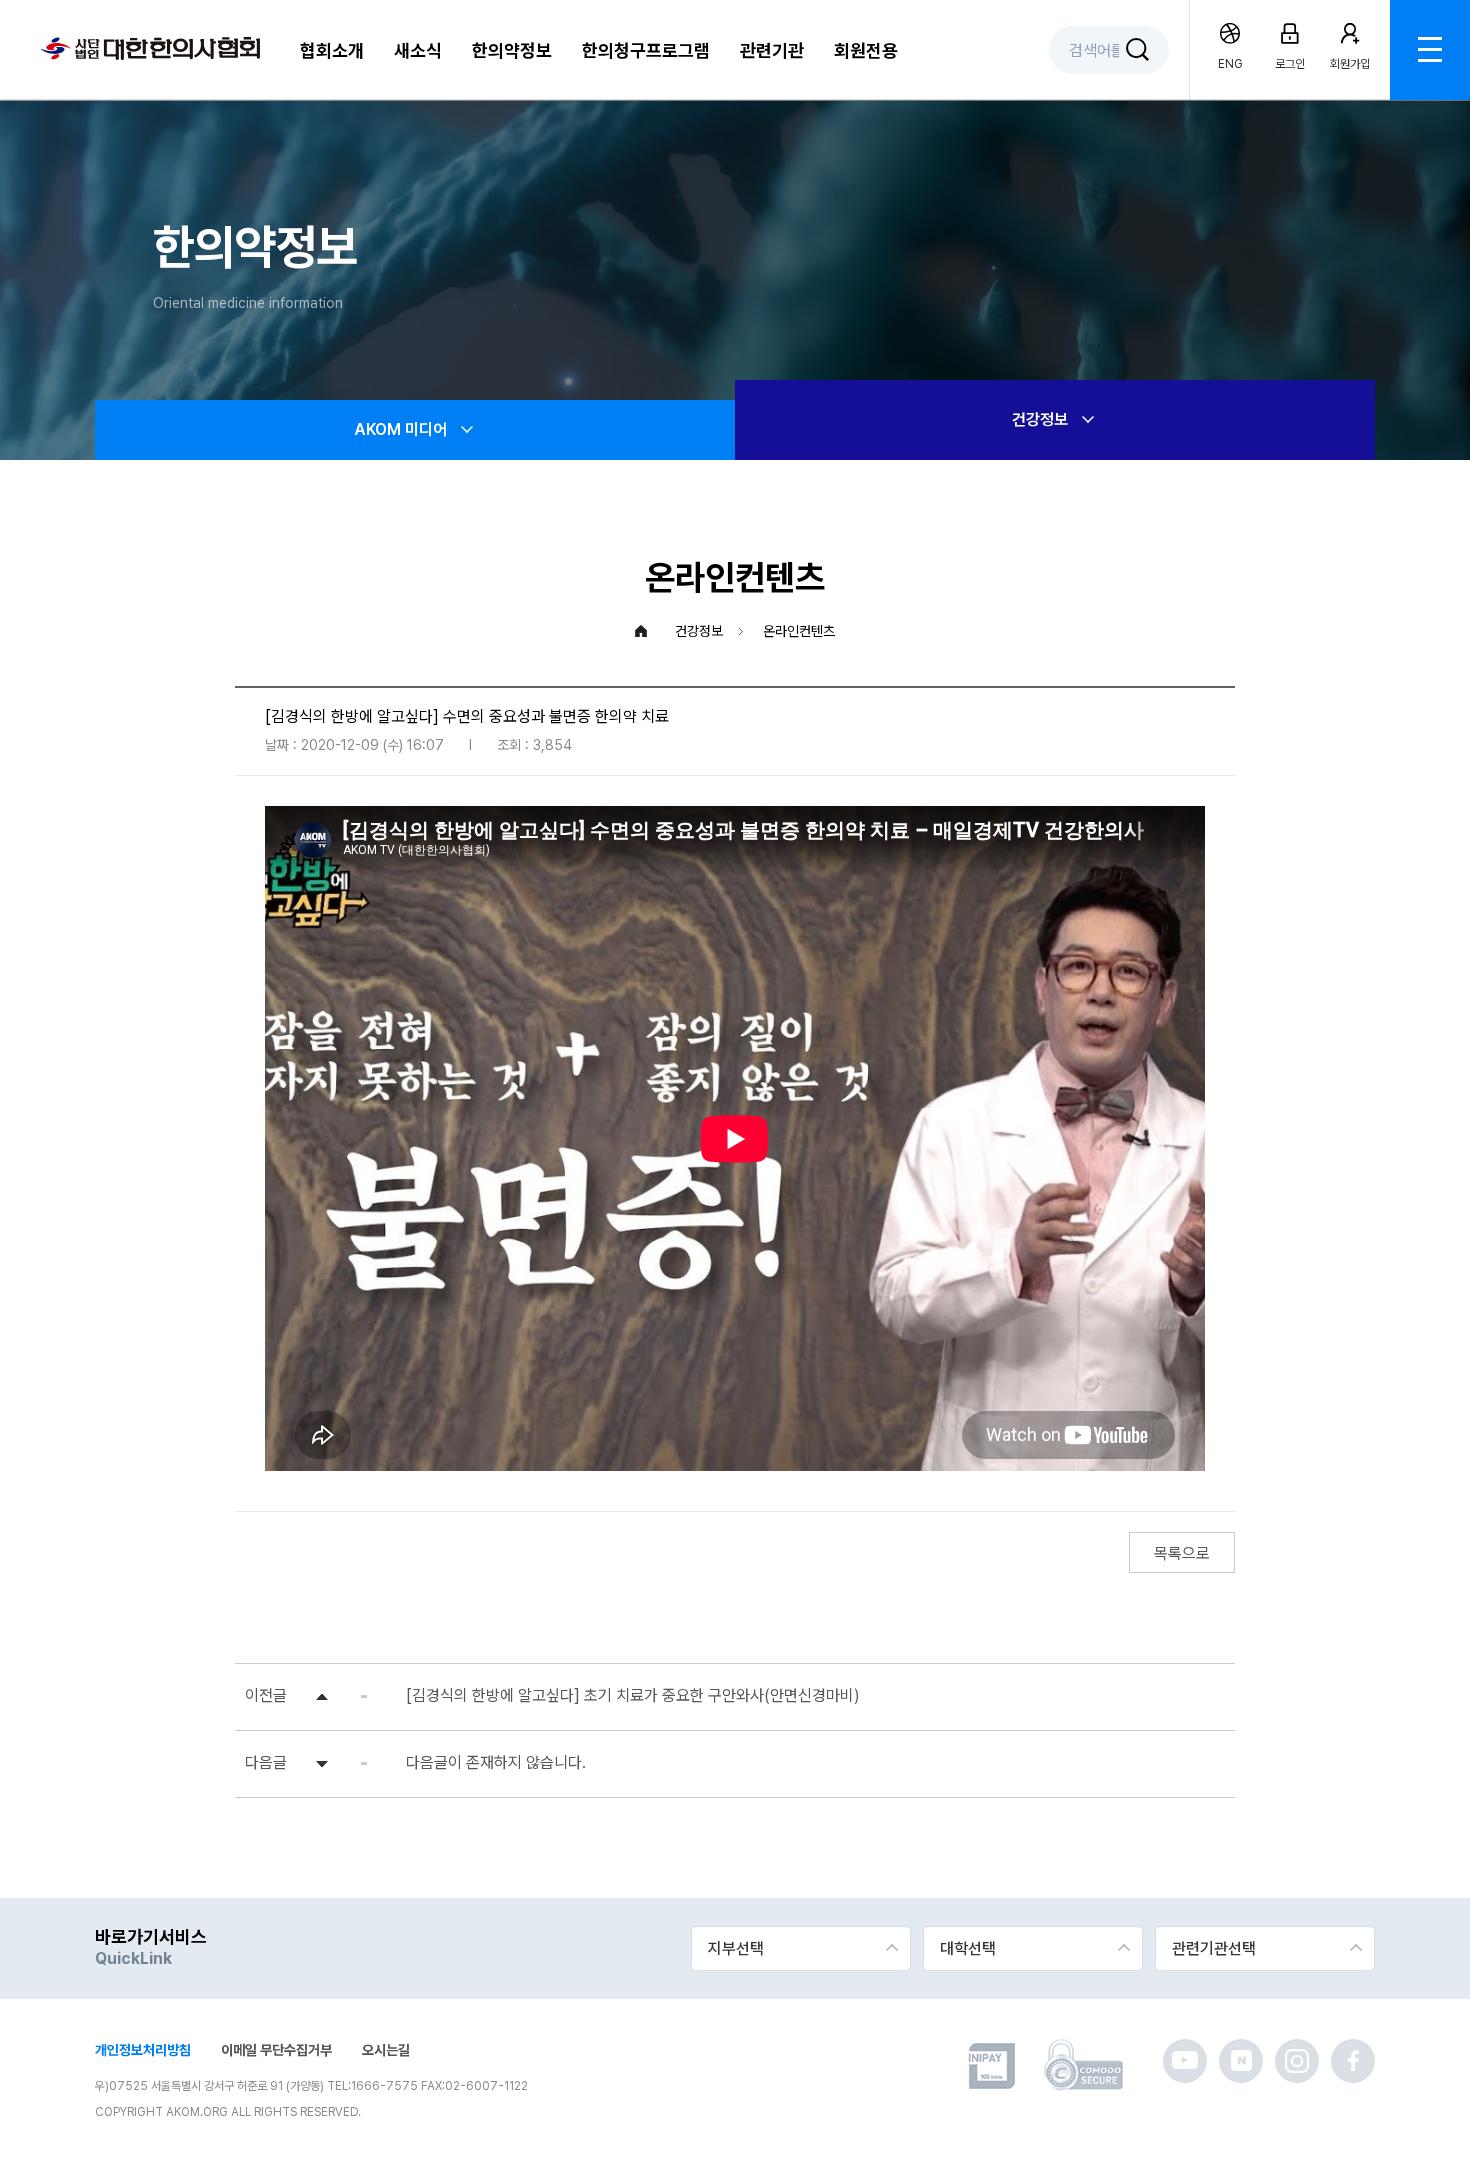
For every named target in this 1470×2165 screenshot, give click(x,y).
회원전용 (866, 50)
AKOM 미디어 (400, 429)
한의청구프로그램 (646, 50)
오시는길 (386, 2050)
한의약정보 (512, 50)
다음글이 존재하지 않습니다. (496, 1762)
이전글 (266, 1695)
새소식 (418, 50)
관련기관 (772, 50)
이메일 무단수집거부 (276, 2050)
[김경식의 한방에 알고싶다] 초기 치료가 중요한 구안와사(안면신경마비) (633, 1695)
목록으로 (1182, 1553)
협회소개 (332, 50)
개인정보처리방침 (143, 2050)
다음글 (266, 1762)
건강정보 (1040, 419)
